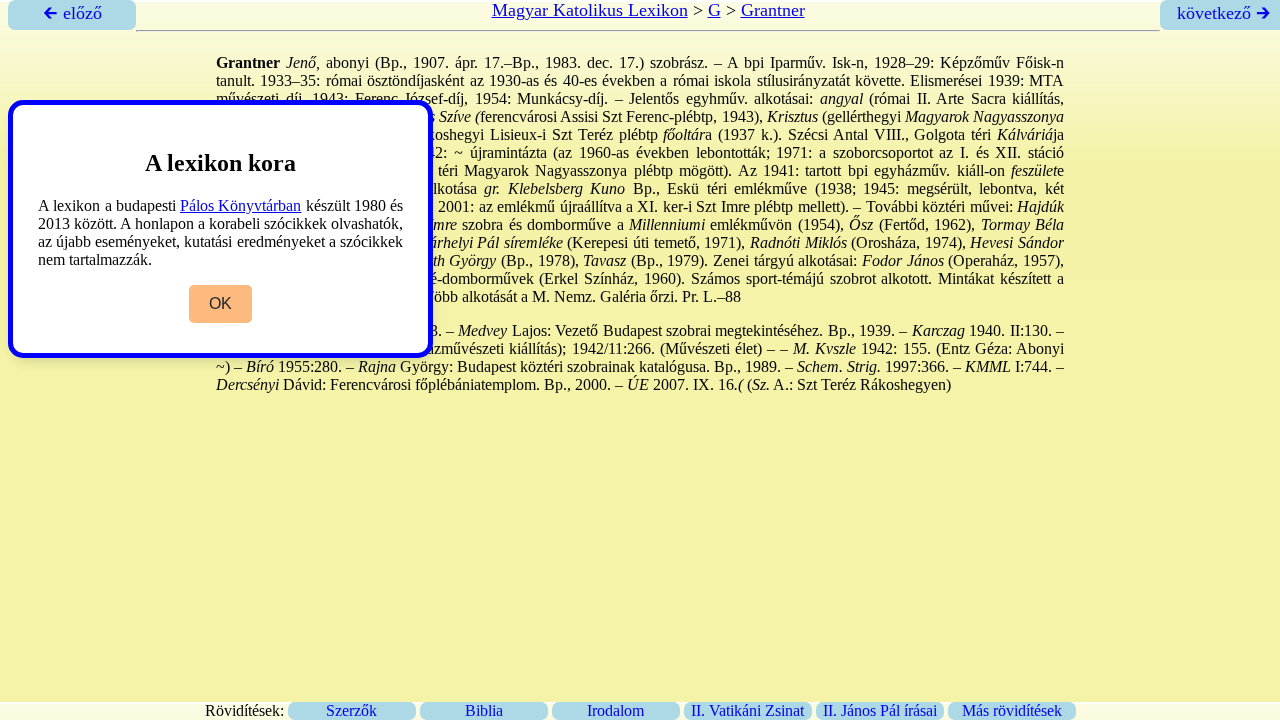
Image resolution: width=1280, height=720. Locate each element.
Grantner (773, 10)
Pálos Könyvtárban (240, 205)
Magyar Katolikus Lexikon (590, 10)
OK (220, 303)
